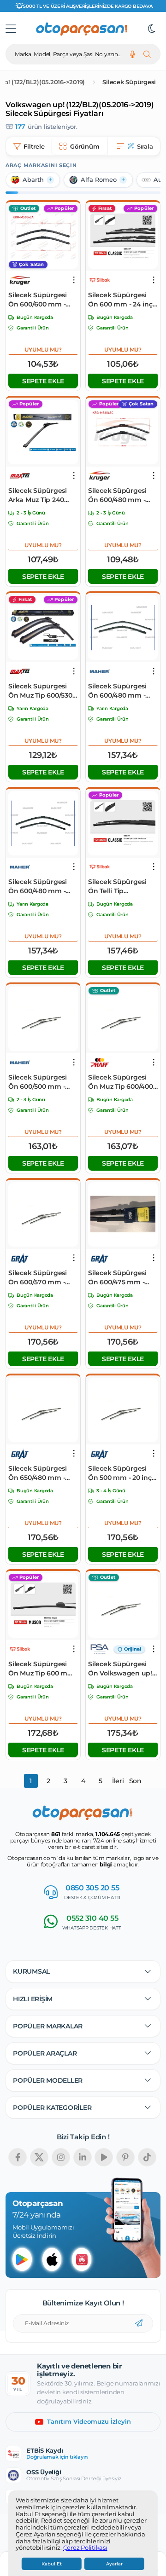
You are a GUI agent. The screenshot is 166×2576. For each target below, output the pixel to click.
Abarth (33, 180)
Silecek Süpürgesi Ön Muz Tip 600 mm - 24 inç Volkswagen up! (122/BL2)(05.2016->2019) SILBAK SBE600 (42, 1669)
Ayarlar (114, 2564)
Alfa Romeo (99, 180)
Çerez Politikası (85, 2548)
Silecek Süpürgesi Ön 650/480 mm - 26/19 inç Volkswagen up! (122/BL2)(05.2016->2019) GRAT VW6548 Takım (43, 1473)
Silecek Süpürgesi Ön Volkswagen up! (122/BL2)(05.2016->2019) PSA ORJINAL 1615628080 (120, 1669)
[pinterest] (125, 2157)
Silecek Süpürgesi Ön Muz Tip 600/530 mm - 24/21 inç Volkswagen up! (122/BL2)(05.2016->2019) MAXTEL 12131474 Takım (40, 691)
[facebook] (18, 2157)
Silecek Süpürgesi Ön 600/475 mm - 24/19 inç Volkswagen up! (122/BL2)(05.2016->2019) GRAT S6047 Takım (123, 1278)
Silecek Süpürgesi (129, 82)
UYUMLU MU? (43, 349)
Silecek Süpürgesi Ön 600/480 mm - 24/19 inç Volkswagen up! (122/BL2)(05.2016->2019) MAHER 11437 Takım (123, 691)
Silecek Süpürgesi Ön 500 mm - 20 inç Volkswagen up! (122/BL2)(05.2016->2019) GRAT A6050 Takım (120, 1473)
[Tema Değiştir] (152, 29)
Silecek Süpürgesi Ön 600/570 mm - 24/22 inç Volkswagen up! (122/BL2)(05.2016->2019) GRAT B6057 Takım (39, 1278)
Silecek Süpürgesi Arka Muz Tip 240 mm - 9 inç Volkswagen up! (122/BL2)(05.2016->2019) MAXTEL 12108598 (38, 495)
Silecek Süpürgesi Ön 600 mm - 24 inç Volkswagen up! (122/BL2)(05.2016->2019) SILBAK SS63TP (120, 300)
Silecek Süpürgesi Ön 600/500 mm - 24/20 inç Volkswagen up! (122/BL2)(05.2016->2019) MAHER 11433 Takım (40, 1082)
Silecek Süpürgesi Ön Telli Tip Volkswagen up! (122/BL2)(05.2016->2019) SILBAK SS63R (121, 887)
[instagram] (61, 2157)
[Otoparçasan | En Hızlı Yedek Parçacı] (82, 29)
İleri (118, 1781)
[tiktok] (147, 2157)
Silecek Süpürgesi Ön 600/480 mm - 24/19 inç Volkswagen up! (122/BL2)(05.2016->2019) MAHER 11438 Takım (43, 887)
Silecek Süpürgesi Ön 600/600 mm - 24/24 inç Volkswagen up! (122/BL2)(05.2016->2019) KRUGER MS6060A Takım (38, 300)
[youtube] (104, 2157)
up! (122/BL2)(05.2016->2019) (42, 82)
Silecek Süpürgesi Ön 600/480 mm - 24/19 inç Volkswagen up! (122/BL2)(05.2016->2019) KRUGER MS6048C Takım (123, 495)
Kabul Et (52, 2564)
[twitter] (39, 2157)
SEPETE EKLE (43, 381)
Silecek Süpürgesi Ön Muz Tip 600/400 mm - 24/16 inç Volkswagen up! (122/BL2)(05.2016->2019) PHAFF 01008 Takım (121, 1082)
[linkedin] (83, 2157)
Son (135, 1781)
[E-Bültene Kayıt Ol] (139, 2323)
